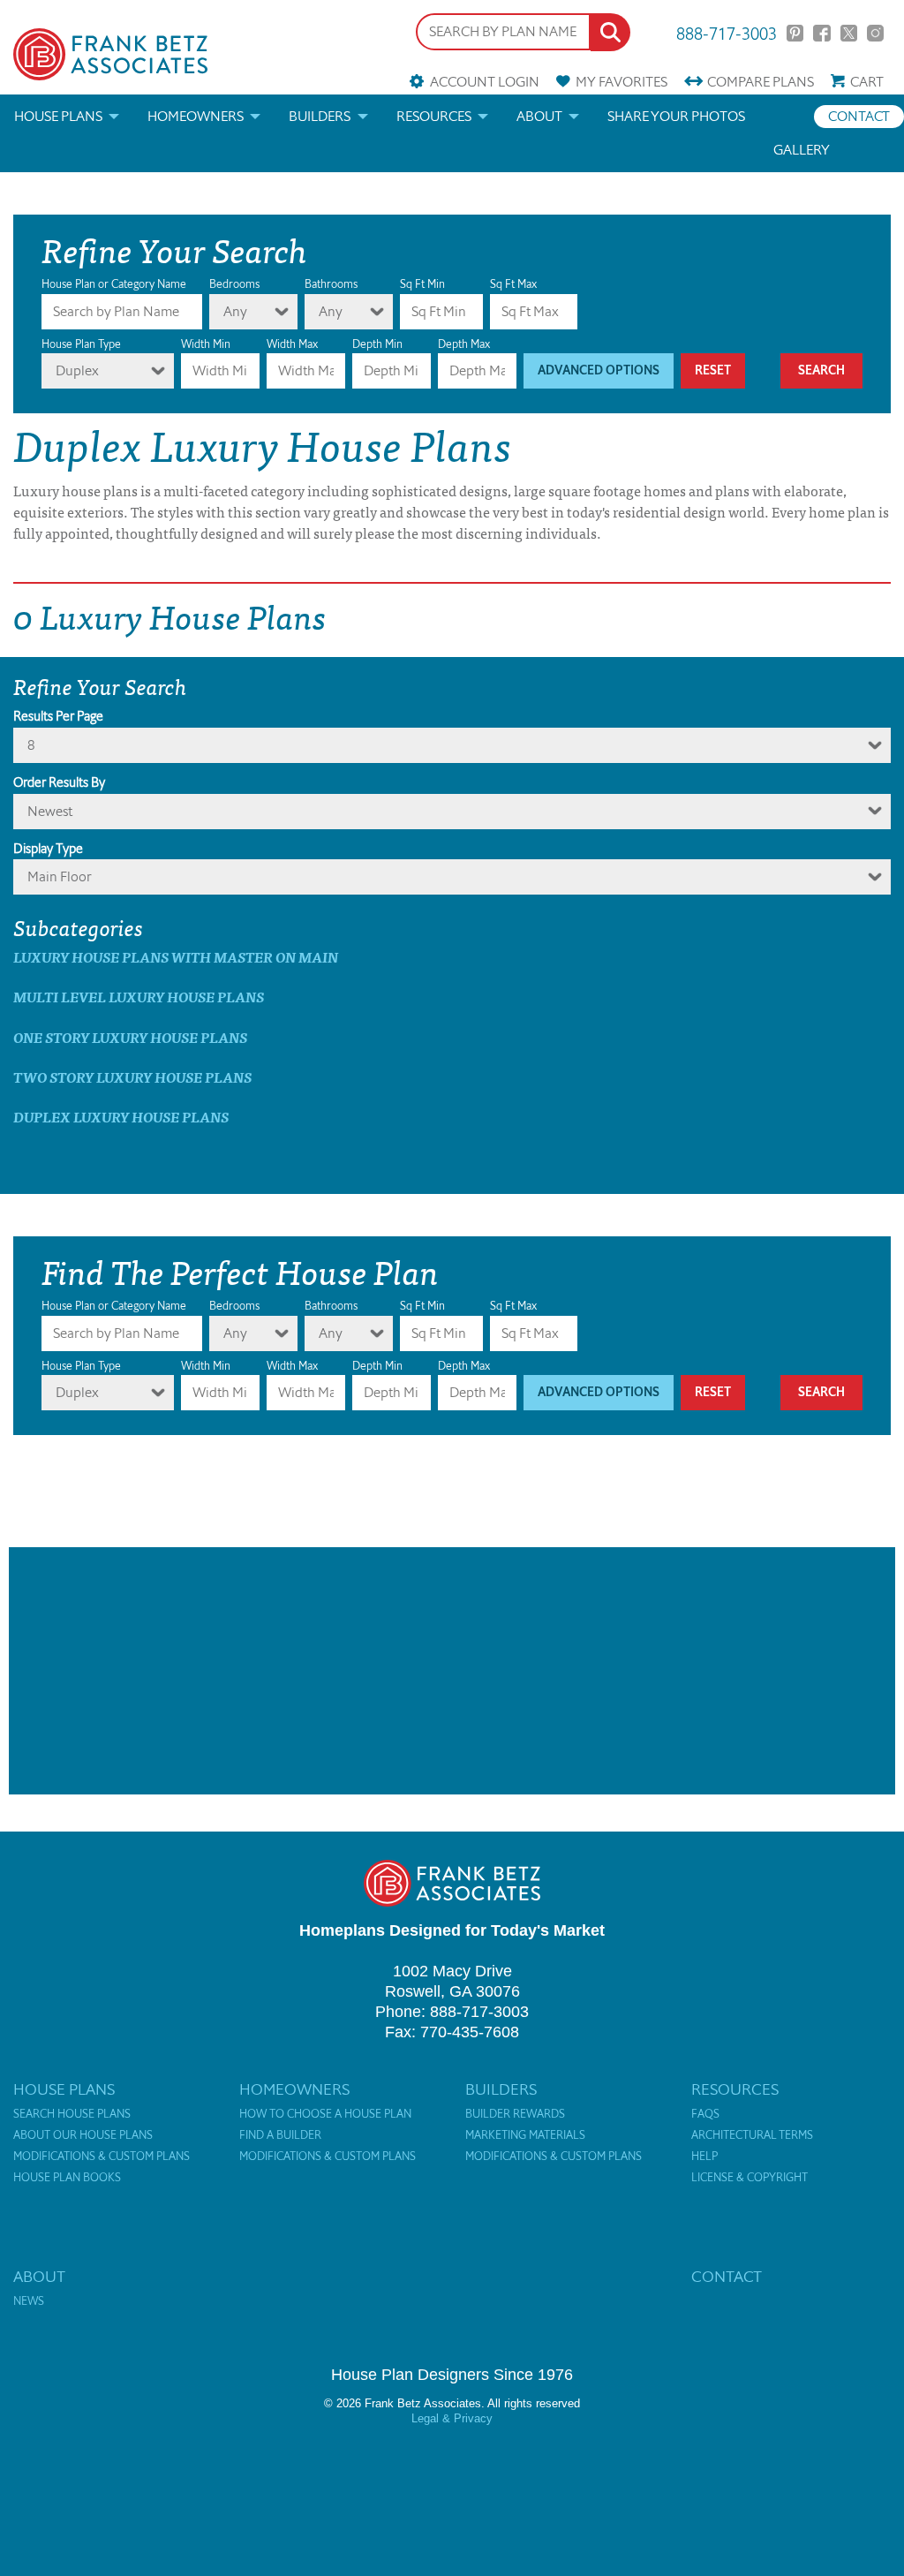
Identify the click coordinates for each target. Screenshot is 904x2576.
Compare (761, 82)
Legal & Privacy (452, 2418)
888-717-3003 (727, 32)
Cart (867, 82)
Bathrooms (331, 284)
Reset (713, 370)
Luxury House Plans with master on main (176, 957)
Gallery (802, 150)
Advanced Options (599, 370)
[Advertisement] (452, 1671)
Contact (859, 116)
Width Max (292, 344)
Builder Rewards (515, 2114)
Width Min (206, 344)
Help (704, 2157)
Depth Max (464, 344)
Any (235, 311)
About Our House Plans (83, 2135)
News (29, 2301)
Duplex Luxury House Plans (121, 1117)
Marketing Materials (525, 2135)
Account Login (484, 82)
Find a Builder (280, 2135)
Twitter (849, 33)
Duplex (77, 370)
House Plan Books (67, 2178)
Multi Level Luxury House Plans (139, 997)
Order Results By (59, 782)
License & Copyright (750, 2178)
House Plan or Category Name (114, 284)
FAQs (705, 2114)
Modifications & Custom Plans (102, 2157)
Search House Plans (72, 2114)
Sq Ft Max (513, 284)
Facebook (821, 33)
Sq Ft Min (422, 284)
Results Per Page (58, 716)
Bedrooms (234, 284)
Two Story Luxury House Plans (132, 1077)
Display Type (48, 849)
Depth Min (377, 344)
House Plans (58, 116)
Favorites (621, 82)
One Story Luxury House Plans (130, 1037)
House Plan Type (81, 344)
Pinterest (795, 33)
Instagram (875, 33)
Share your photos (676, 116)
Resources (434, 116)
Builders (320, 116)
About (539, 116)
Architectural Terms (752, 2135)
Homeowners (196, 116)
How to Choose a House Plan (325, 2114)
